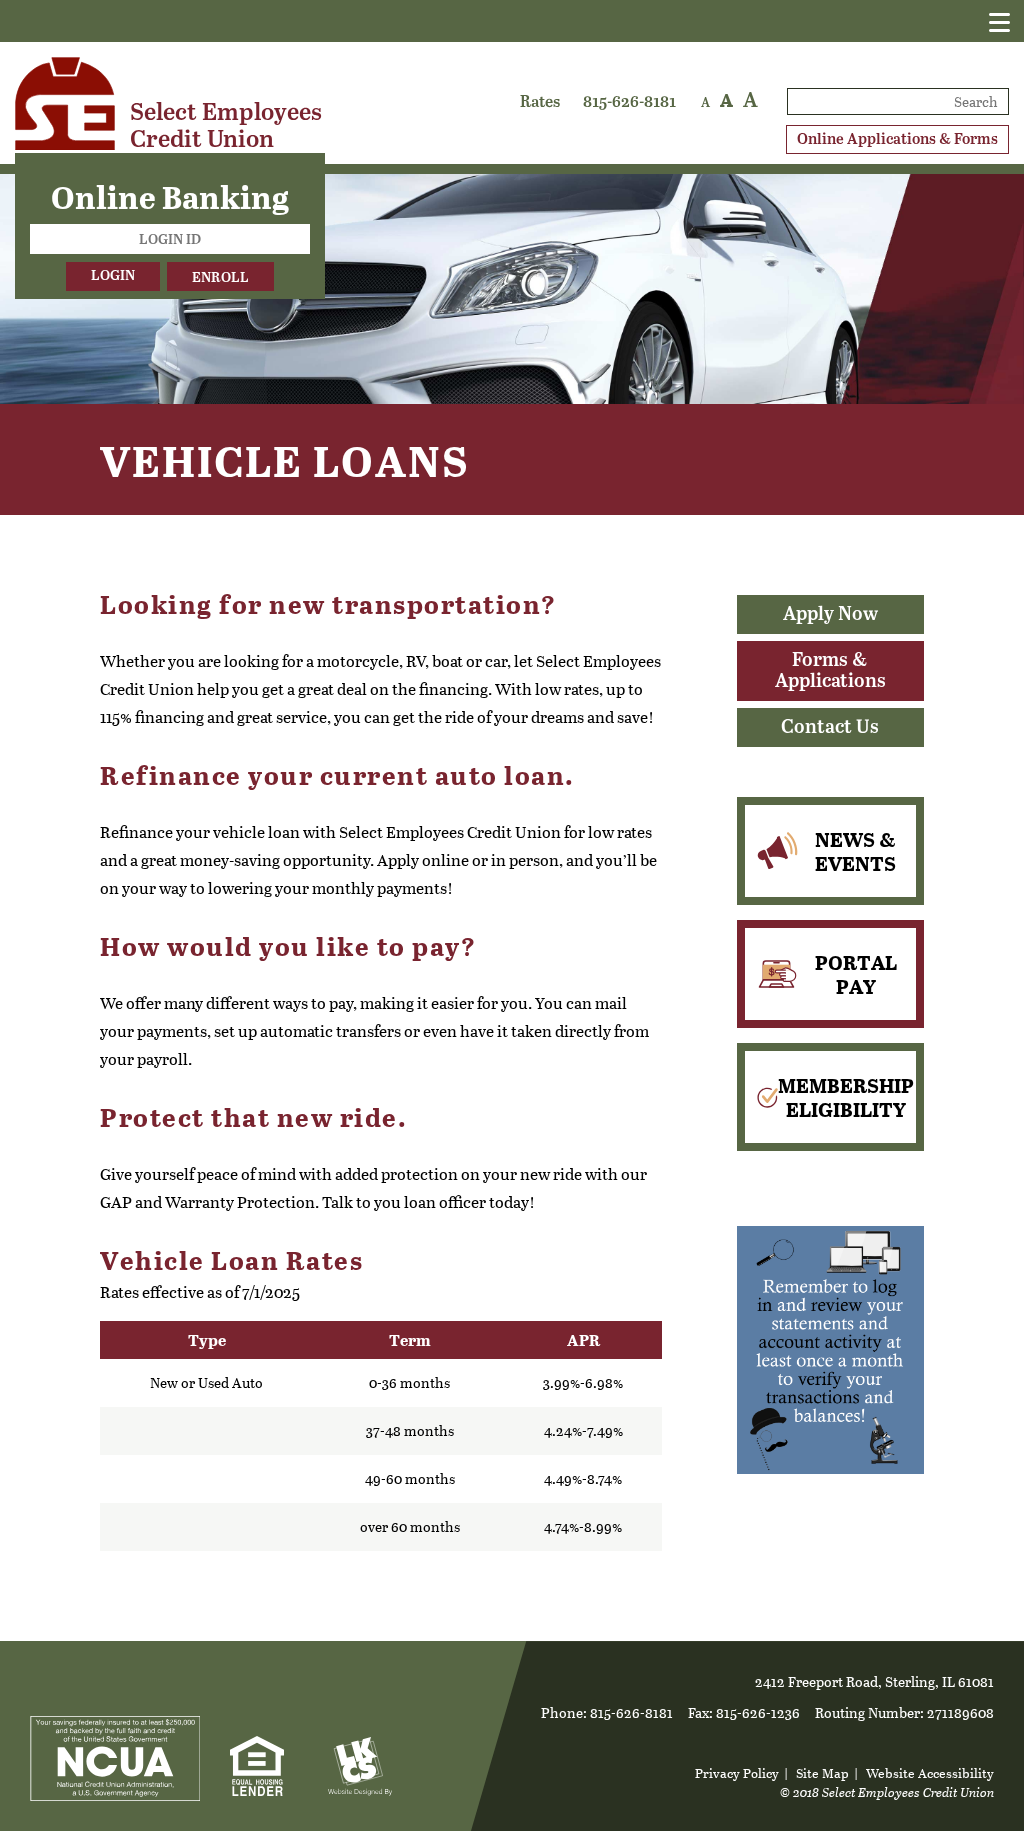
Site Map (822, 1772)
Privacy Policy (737, 1772)
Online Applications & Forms (897, 139)
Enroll (220, 278)
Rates (540, 102)
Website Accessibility (930, 1772)
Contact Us (830, 727)
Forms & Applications (830, 671)
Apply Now (830, 614)
